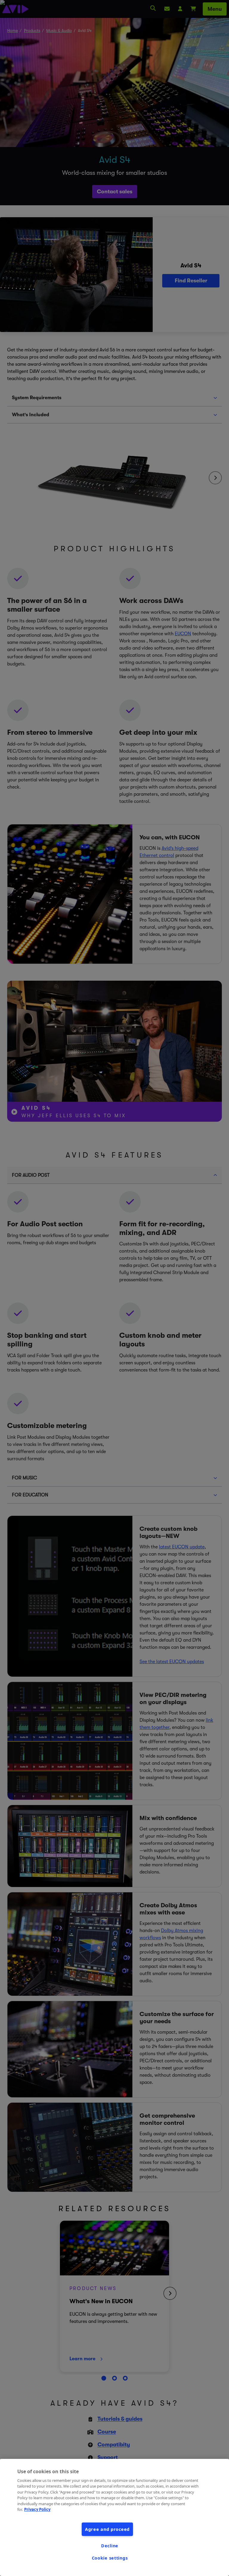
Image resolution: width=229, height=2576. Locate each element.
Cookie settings (110, 2558)
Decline (110, 2546)
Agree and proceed (107, 2529)
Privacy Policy (37, 2509)
